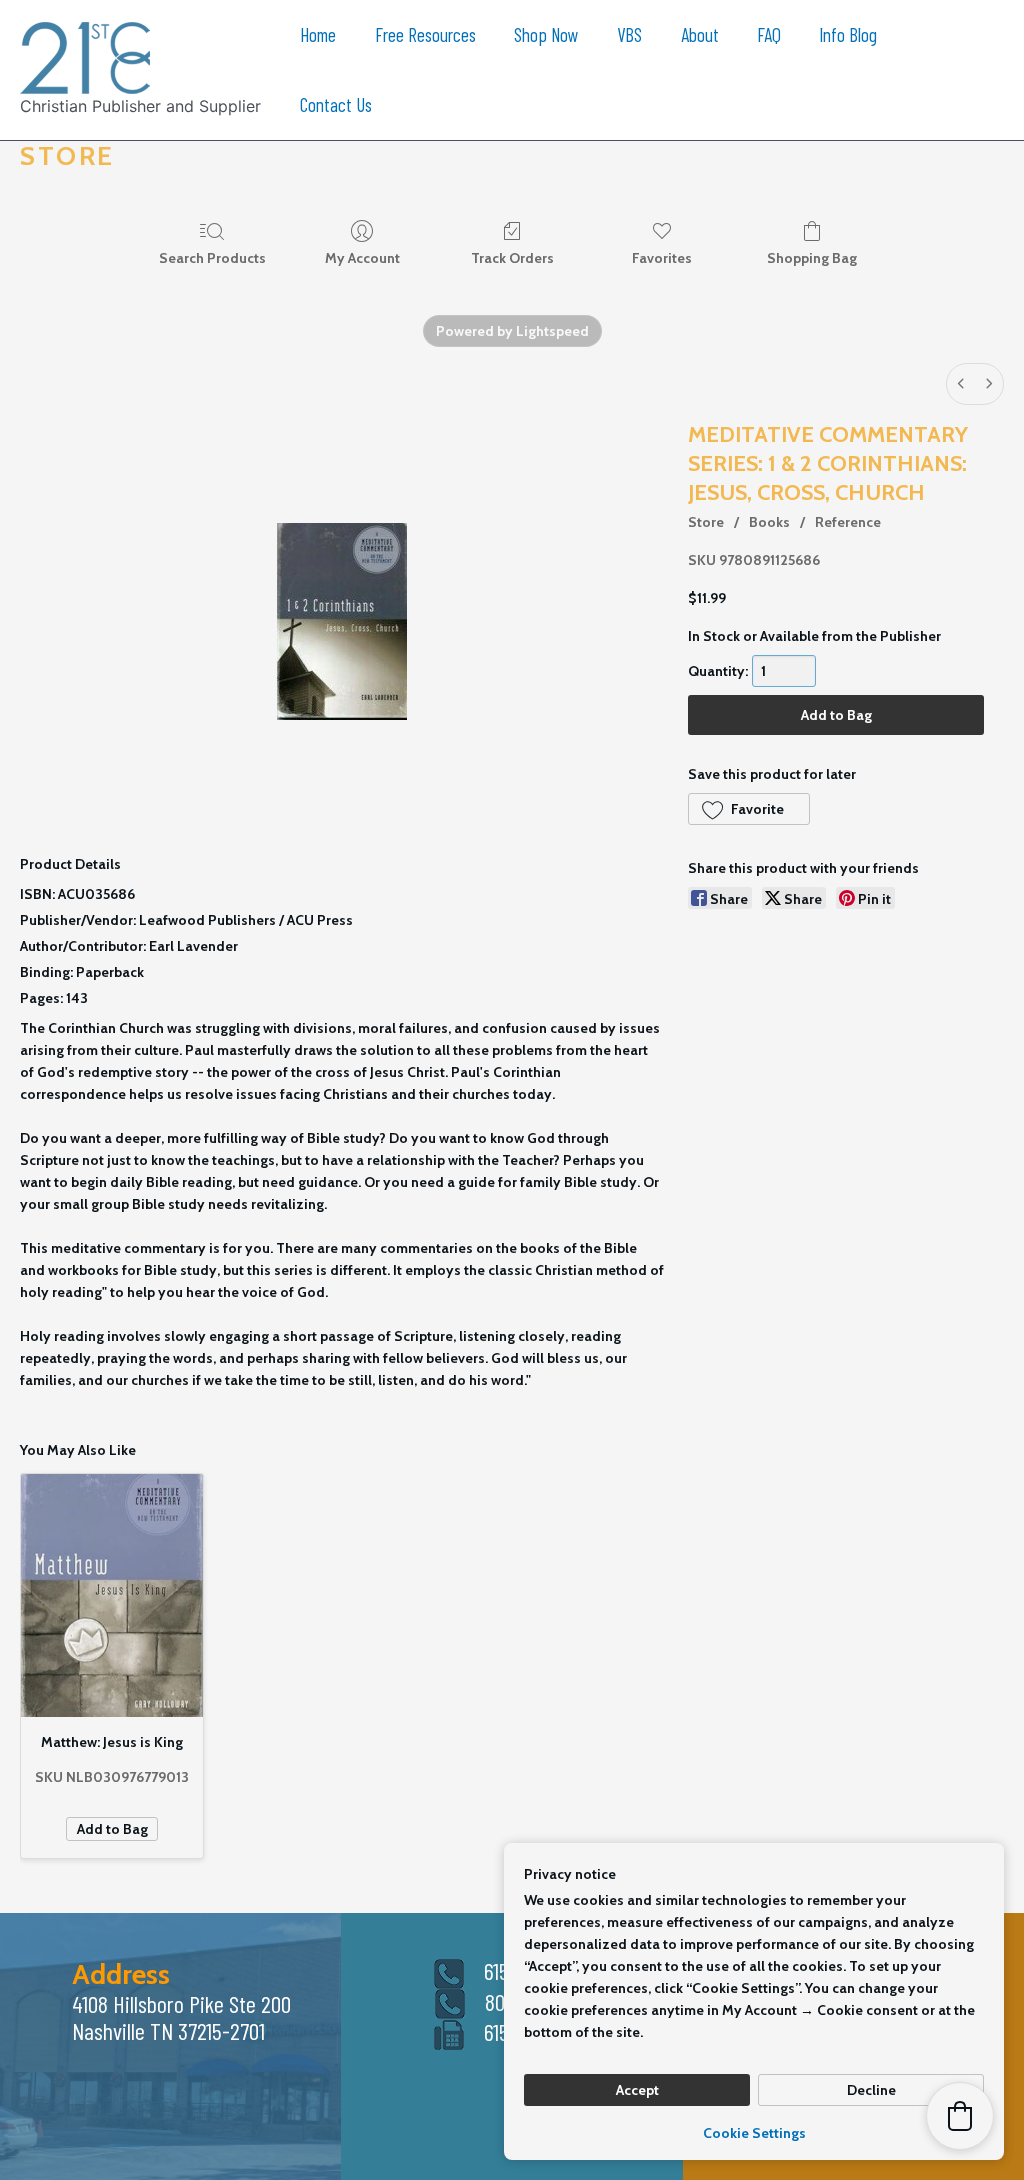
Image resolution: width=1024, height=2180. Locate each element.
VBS (629, 34)
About (700, 34)
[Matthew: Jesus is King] (112, 1595)
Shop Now (546, 34)
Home (318, 34)
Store (706, 522)
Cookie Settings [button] (754, 2133)
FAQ (769, 34)
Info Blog (848, 34)
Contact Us (336, 104)
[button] (749, 809)
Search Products (212, 258)
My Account (362, 258)
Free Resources (425, 34)
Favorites (662, 258)
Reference (848, 522)
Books (769, 522)
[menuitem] (961, 384)
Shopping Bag (812, 258)
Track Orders (512, 258)
